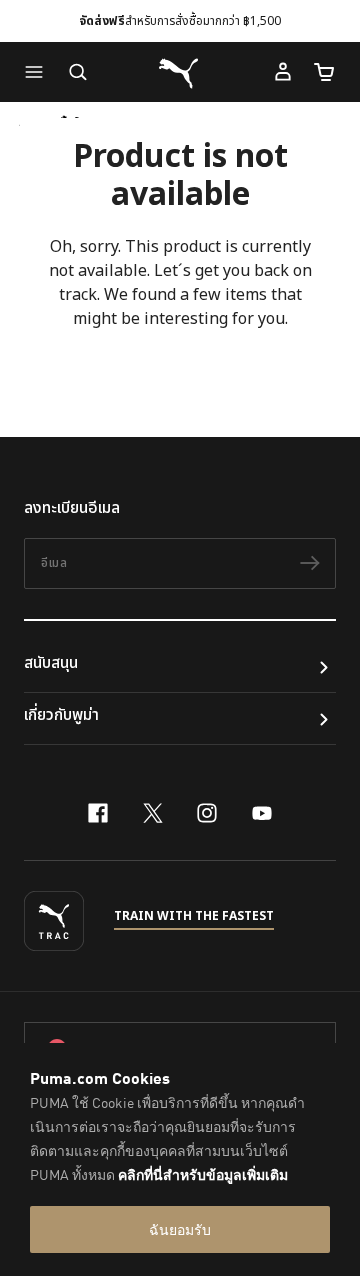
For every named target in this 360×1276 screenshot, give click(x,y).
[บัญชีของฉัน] (283, 72)
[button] (39, 72)
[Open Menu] (39, 72)
